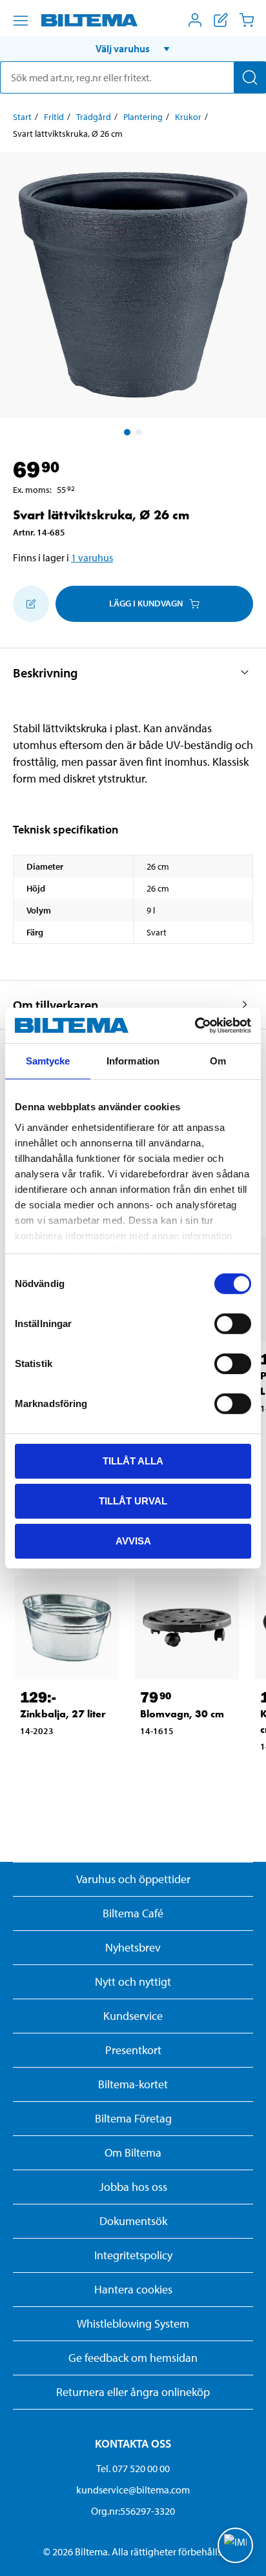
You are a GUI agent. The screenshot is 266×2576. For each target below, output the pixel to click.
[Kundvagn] (247, 20)
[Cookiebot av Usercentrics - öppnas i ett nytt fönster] (195, 1025)
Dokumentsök (133, 2221)
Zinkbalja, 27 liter (63, 1714)
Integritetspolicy (133, 2255)
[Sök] (250, 77)
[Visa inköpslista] (221, 20)
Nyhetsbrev (133, 1947)
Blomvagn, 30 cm (182, 1714)
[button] (133, 48)
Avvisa (133, 1540)
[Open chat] (235, 2545)
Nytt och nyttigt (133, 1982)
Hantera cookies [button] (133, 2289)
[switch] (233, 1324)
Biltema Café (133, 1913)
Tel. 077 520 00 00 (133, 2468)
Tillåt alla (133, 1461)
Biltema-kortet (133, 2084)
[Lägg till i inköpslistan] (31, 604)
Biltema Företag (133, 2118)
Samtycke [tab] (48, 1061)
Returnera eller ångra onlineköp (133, 2392)
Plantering (143, 117)
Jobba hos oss (133, 2187)
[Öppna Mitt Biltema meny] (195, 20)
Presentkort (133, 2050)
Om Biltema (133, 2152)
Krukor (188, 117)
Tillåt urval (133, 1501)
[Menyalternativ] (21, 21)
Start (22, 117)
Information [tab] (133, 1061)
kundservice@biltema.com (133, 2490)
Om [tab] (218, 1061)
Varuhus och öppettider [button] (133, 1879)
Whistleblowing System (133, 2323)
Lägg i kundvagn (146, 603)
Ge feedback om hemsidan (133, 2358)
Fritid (54, 117)
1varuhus (92, 557)
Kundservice (133, 2016)
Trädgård (94, 117)
